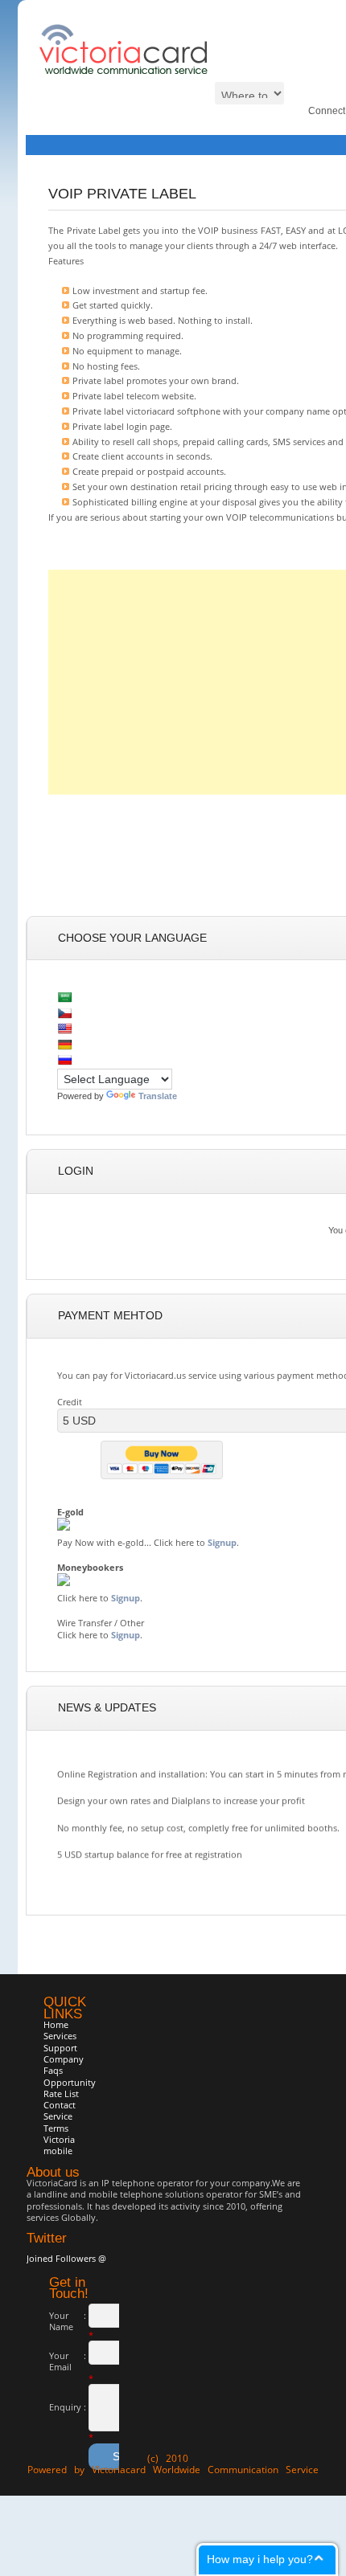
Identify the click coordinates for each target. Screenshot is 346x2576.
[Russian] (64, 1060)
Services (60, 2036)
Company (64, 2059)
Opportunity (70, 2082)
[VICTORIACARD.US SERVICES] (125, 71)
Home (56, 2024)
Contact (60, 2105)
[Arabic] (64, 997)
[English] (64, 1028)
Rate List (61, 2094)
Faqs (53, 2070)
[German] (64, 1045)
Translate (158, 1096)
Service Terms (58, 2122)
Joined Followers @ (66, 2258)
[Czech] (64, 1013)
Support (60, 2048)
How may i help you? (260, 2559)
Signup (222, 1542)
